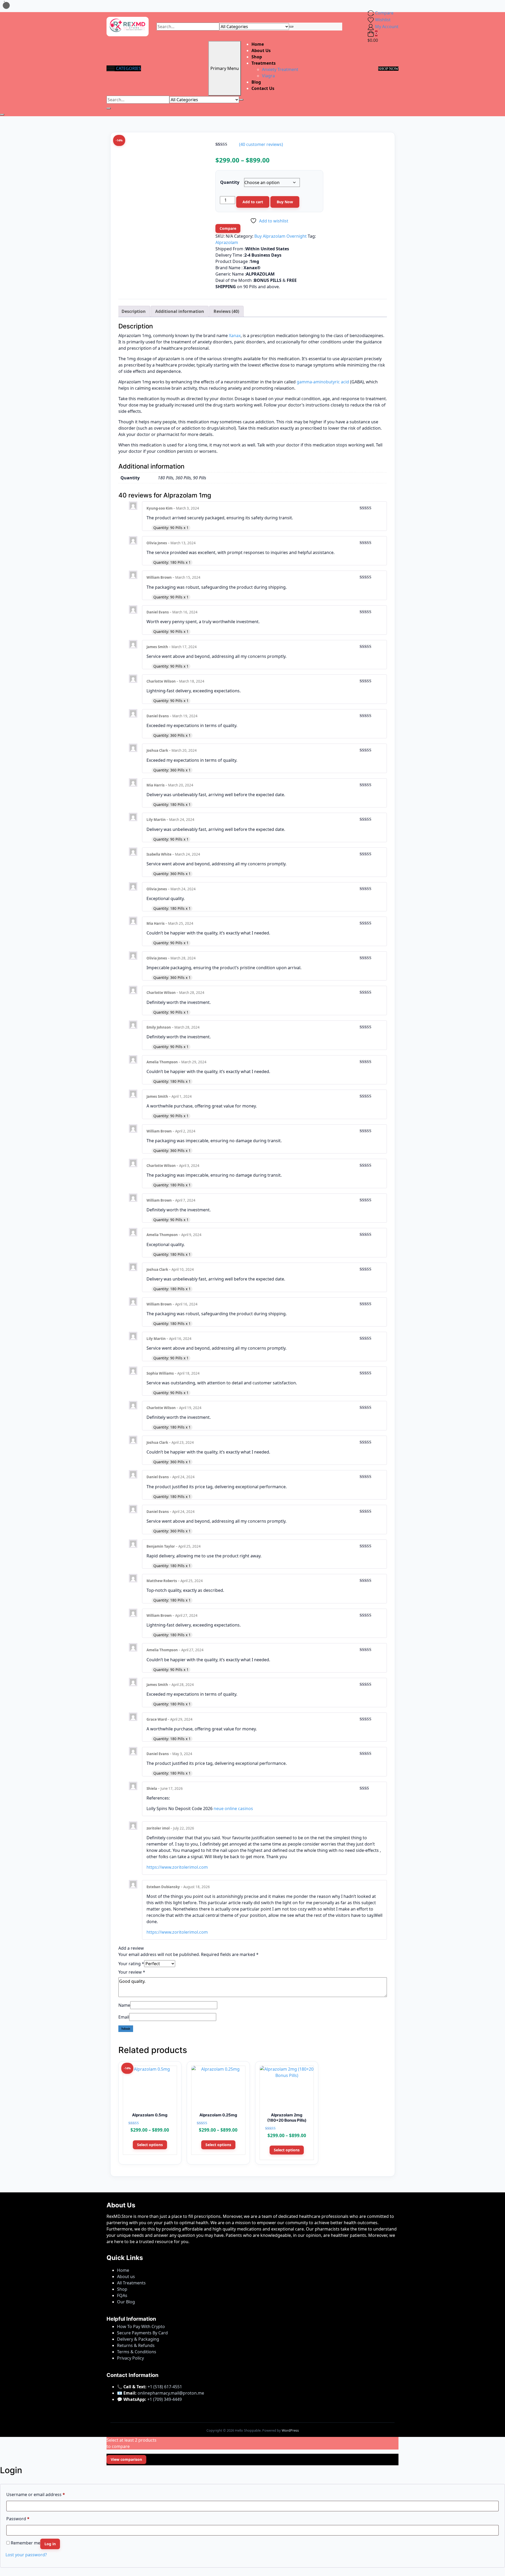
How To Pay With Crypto (141, 2326)
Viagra (268, 76)
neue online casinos (233, 1808)
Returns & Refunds (136, 2345)
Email (124, 2017)
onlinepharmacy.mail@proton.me (171, 2393)
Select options (150, 2145)
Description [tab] (134, 311)
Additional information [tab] (180, 311)
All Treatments (131, 2283)
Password (18, 2519)
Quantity (230, 182)
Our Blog (126, 2302)
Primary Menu (225, 68)
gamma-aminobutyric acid (323, 382)
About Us (261, 50)
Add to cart (253, 202)
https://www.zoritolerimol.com (177, 1867)
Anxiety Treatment (280, 69)
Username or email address (36, 2494)
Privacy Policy (130, 2358)
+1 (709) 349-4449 (165, 2399)
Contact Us (263, 88)
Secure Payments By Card (142, 2333)
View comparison (126, 2459)
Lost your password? (26, 2555)
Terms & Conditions (137, 2352)
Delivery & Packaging (138, 2339)
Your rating (131, 1964)
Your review (132, 1972)
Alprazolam (227, 242)
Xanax (235, 336)
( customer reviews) (261, 144)
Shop (257, 57)
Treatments (264, 63)
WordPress (290, 2430)
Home (258, 44)
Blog (256, 82)
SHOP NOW (388, 69)
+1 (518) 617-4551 (165, 2387)
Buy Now (285, 202)
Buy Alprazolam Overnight (281, 236)
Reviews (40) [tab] (226, 311)
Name (124, 2005)
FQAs (122, 2295)
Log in (50, 2544)
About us (126, 2277)
